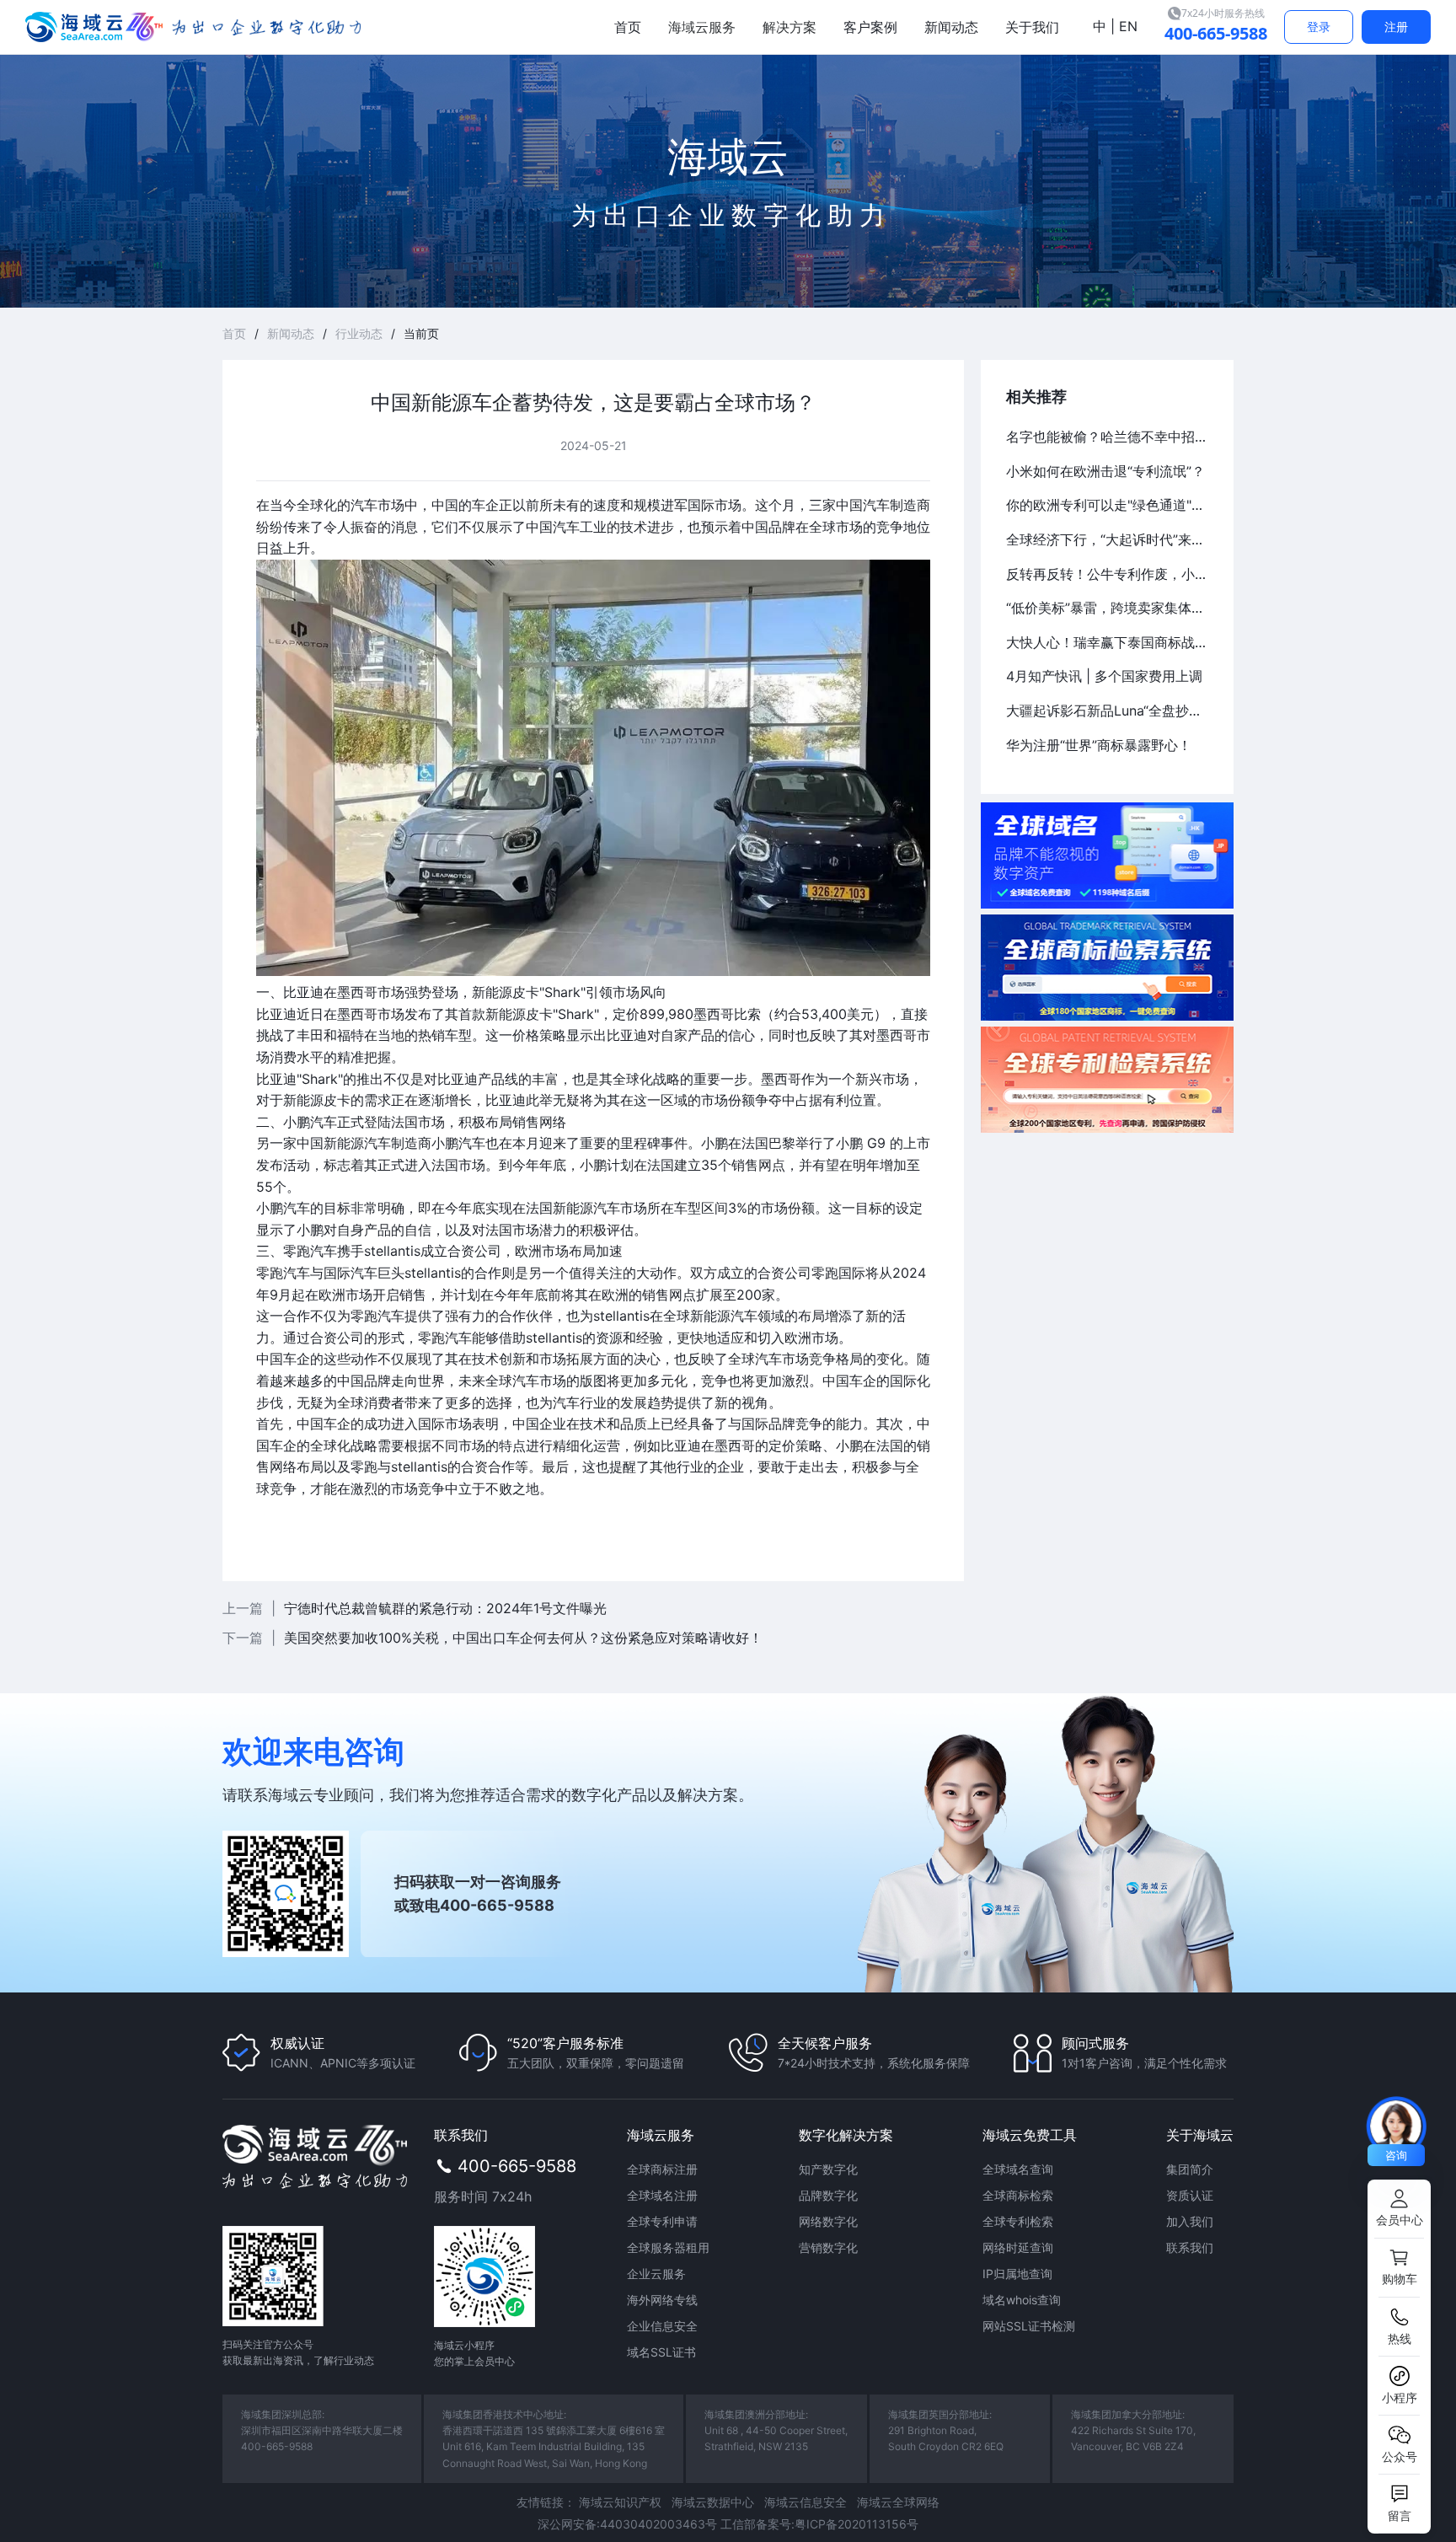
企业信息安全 (662, 2326)
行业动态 (359, 333)
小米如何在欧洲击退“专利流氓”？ (1105, 471)
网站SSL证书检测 (1029, 2326)
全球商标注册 (662, 2169)
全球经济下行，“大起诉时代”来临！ (1107, 539)
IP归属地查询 (1017, 2274)
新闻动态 (291, 333)
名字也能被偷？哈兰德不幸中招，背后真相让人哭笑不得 (1107, 437)
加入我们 (1190, 2221)
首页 (234, 333)
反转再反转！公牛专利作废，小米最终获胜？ (1107, 574)
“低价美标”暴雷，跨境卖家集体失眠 (1107, 608)
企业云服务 (656, 2274)
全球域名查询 (1018, 2169)
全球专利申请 (662, 2221)
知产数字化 (828, 2169)
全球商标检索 (1018, 2195)
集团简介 (1190, 2169)
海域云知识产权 (620, 2502)
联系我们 (1190, 2247)
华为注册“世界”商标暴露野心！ (1099, 745)
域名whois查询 (1022, 2300)
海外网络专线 (662, 2300)
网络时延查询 (1018, 2247)
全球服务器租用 (668, 2247)
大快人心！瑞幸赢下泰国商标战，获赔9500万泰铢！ (1107, 642)
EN (1126, 26)
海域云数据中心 (713, 2502)
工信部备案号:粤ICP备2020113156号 (819, 2524)
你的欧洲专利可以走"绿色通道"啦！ (1107, 505)
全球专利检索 (1018, 2221)
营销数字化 (828, 2247)
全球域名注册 (662, 2195)
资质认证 (1190, 2195)
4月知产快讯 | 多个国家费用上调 (1104, 676)
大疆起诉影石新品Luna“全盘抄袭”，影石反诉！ (1107, 711)
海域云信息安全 (806, 2502)
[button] (1399, 2209)
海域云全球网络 (898, 2502)
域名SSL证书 (661, 2352)
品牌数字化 (828, 2195)
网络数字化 (828, 2221)
